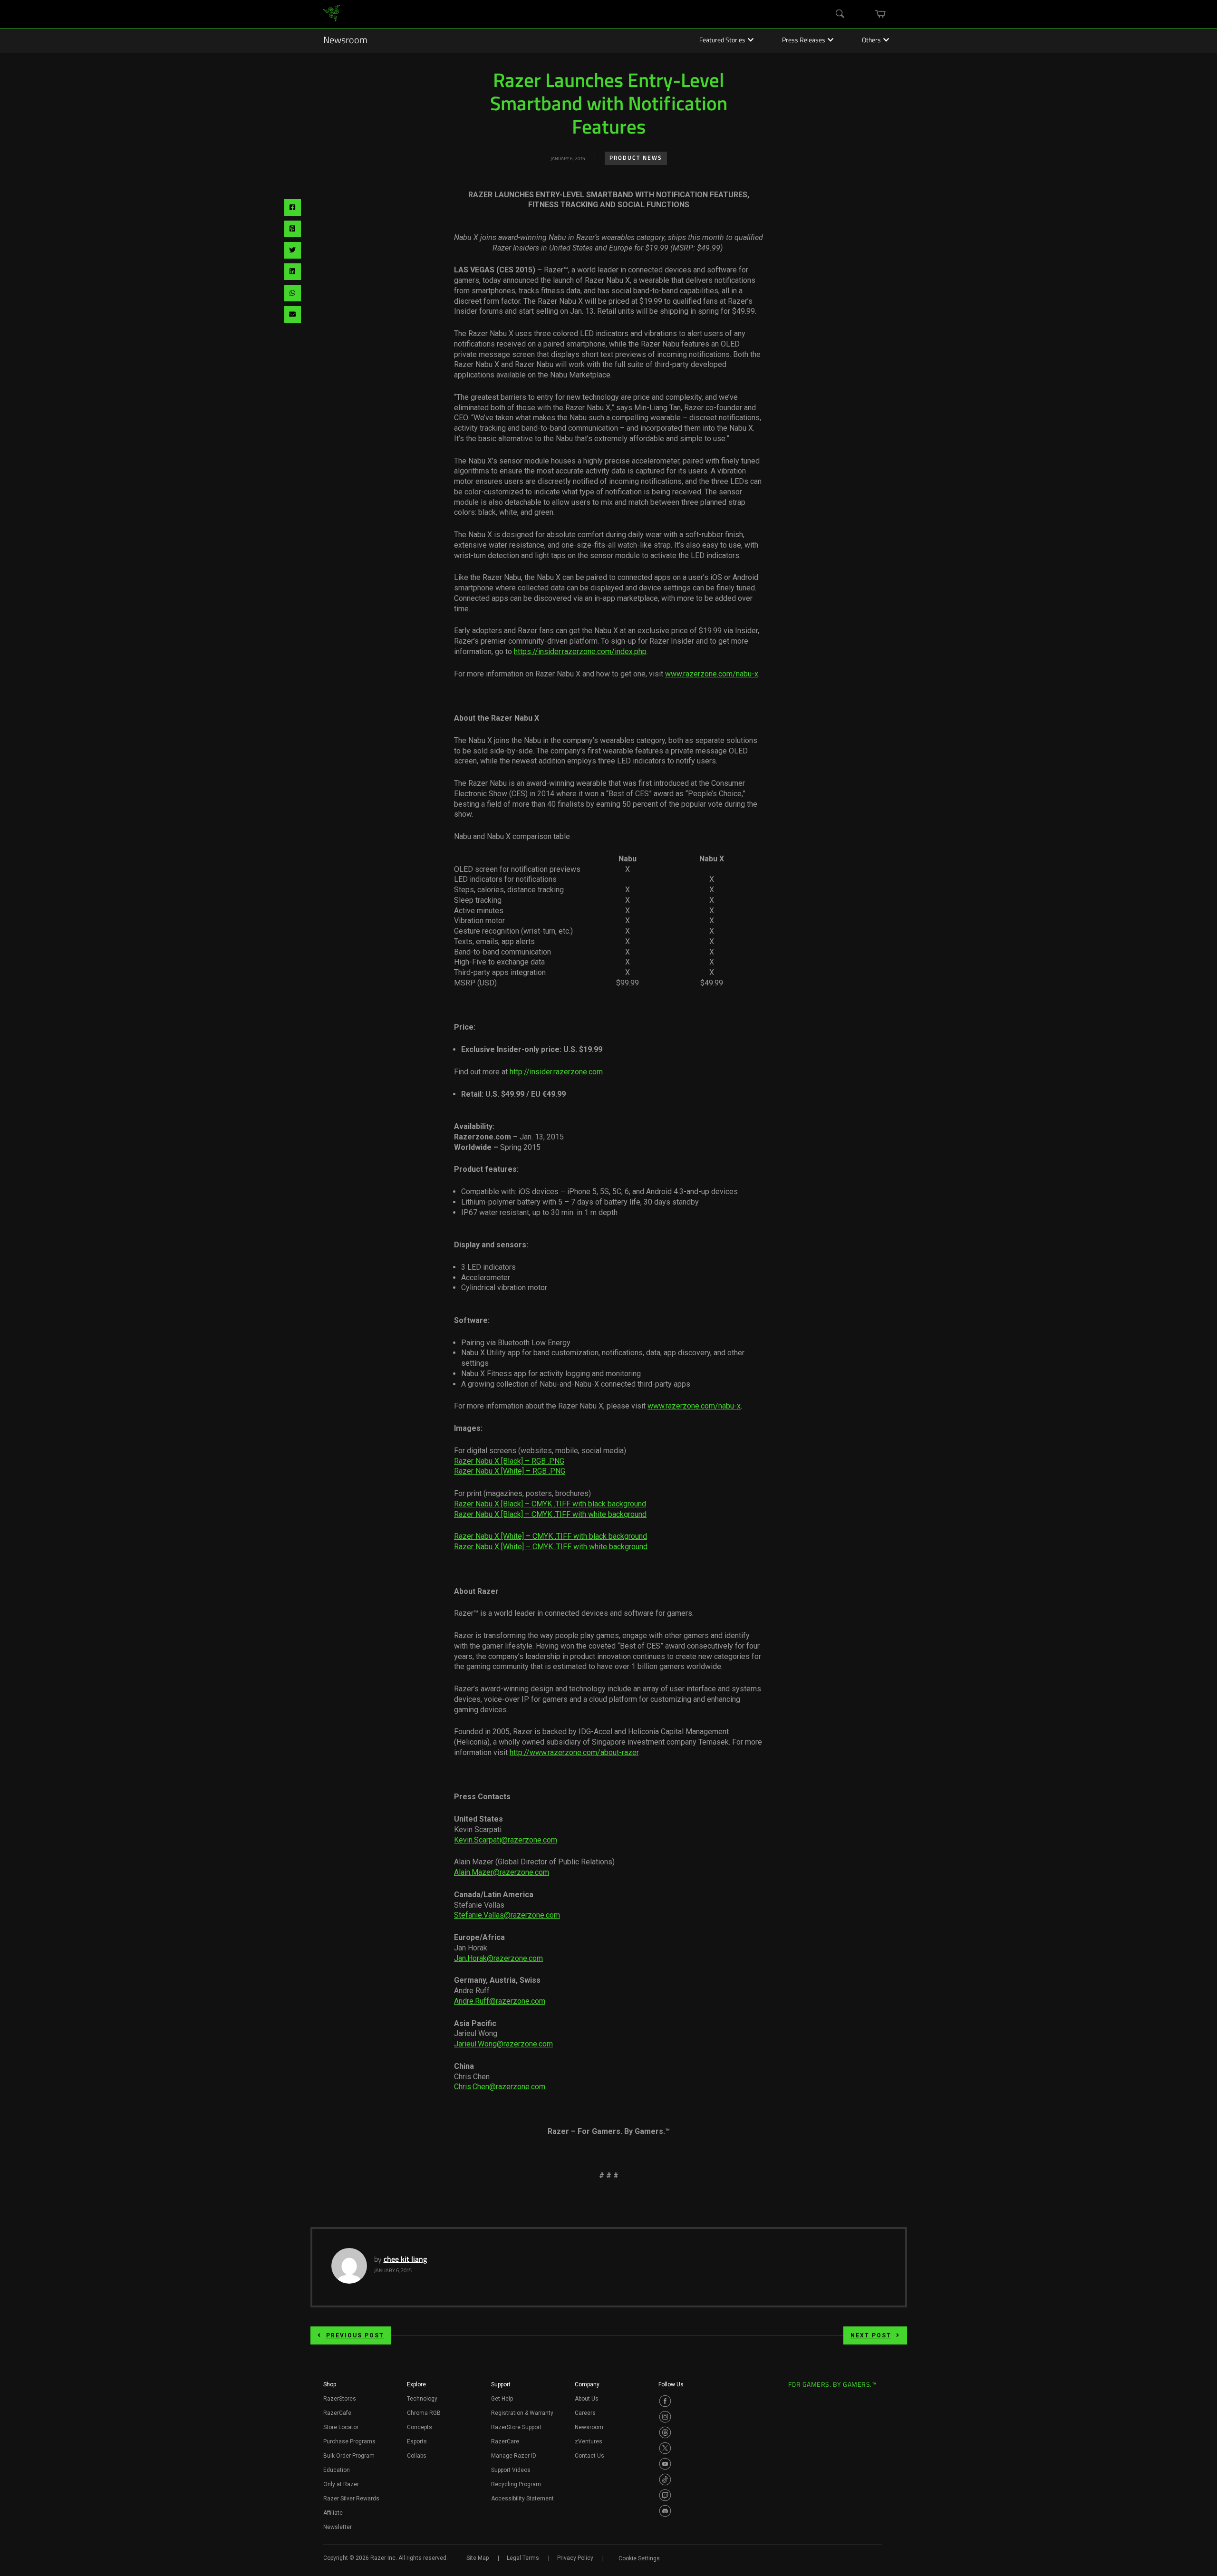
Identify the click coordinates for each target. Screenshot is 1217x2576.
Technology (422, 2399)
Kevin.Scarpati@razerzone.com (506, 1840)
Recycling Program (516, 2484)
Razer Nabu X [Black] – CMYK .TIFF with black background (550, 1504)
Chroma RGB (424, 2413)
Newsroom (345, 41)
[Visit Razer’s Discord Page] (665, 2511)
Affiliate (333, 2513)
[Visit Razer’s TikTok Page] (665, 2480)
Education (337, 2470)
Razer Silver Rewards (351, 2499)
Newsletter (338, 2527)
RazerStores (340, 2399)
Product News (636, 158)
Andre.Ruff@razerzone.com (500, 2001)
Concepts (420, 2427)
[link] (332, 14)
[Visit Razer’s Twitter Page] (665, 2448)
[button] (330, 2387)
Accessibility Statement (522, 2499)
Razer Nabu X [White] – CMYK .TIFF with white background (551, 1547)
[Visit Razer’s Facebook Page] (665, 2401)
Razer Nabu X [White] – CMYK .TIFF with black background (551, 1536)
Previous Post (355, 2335)
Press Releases (804, 41)
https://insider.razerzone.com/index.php (580, 651)
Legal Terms (523, 2558)
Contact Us (589, 2456)
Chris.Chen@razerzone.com (500, 2087)
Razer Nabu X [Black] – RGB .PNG (509, 1461)
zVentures (589, 2441)
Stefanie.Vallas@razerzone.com (507, 1915)
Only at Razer (341, 2484)
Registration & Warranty (522, 2413)
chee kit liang (405, 2260)
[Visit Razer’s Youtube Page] (665, 2464)
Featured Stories (722, 41)
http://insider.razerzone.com (556, 1072)
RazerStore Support (516, 2427)
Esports (417, 2441)
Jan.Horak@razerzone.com (498, 1958)
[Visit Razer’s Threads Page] (665, 2432)
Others (871, 41)
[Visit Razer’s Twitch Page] (665, 2495)
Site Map (478, 2558)
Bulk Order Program (349, 2456)
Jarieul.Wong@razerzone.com (503, 2044)
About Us (587, 2399)
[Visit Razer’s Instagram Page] (665, 2417)
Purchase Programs (349, 2441)
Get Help (502, 2399)
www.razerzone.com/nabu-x (712, 674)
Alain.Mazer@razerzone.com (502, 1872)
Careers (585, 2413)
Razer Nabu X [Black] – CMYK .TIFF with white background (550, 1514)
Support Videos (511, 2470)
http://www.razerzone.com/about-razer (574, 1752)
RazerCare (505, 2441)
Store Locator (341, 2427)
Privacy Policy (575, 2558)
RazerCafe (337, 2413)
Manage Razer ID (514, 2456)
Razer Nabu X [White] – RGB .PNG (510, 1471)
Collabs (417, 2456)
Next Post (871, 2335)
